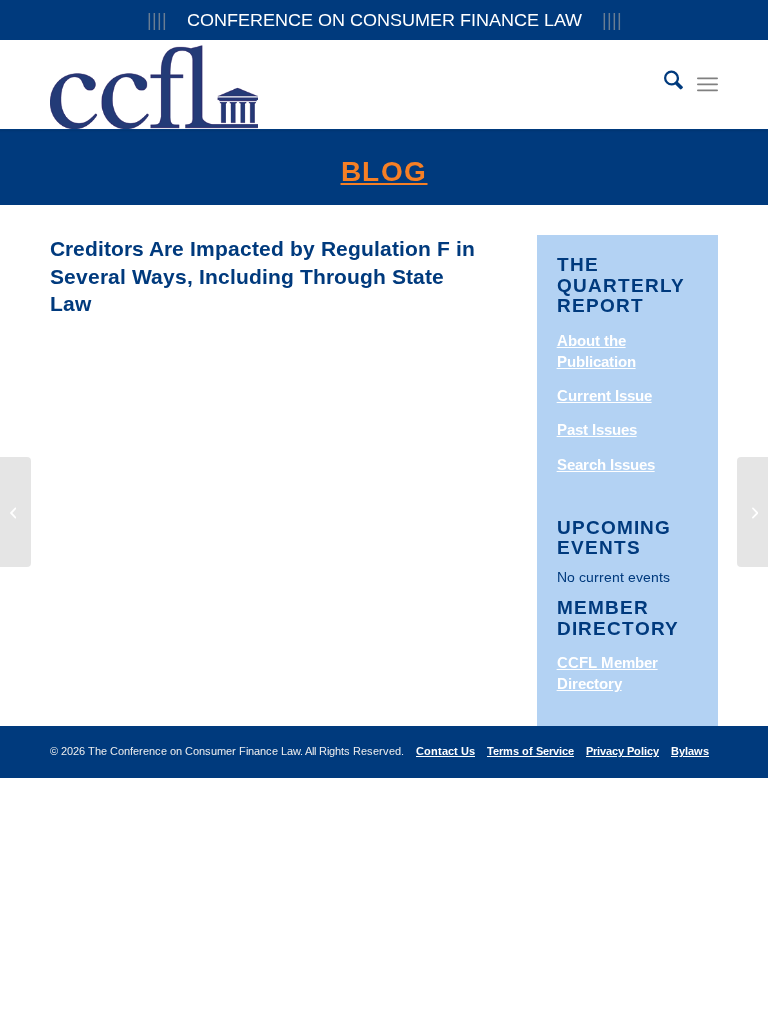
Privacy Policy (622, 751)
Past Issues (597, 429)
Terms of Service (530, 751)
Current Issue (604, 395)
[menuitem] (663, 84)
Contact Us (445, 751)
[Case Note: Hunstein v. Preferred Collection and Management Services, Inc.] (15, 512)
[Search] (663, 84)
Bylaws (690, 751)
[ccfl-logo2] (154, 84)
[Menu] (707, 84)
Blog (384, 171)
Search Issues (606, 464)
